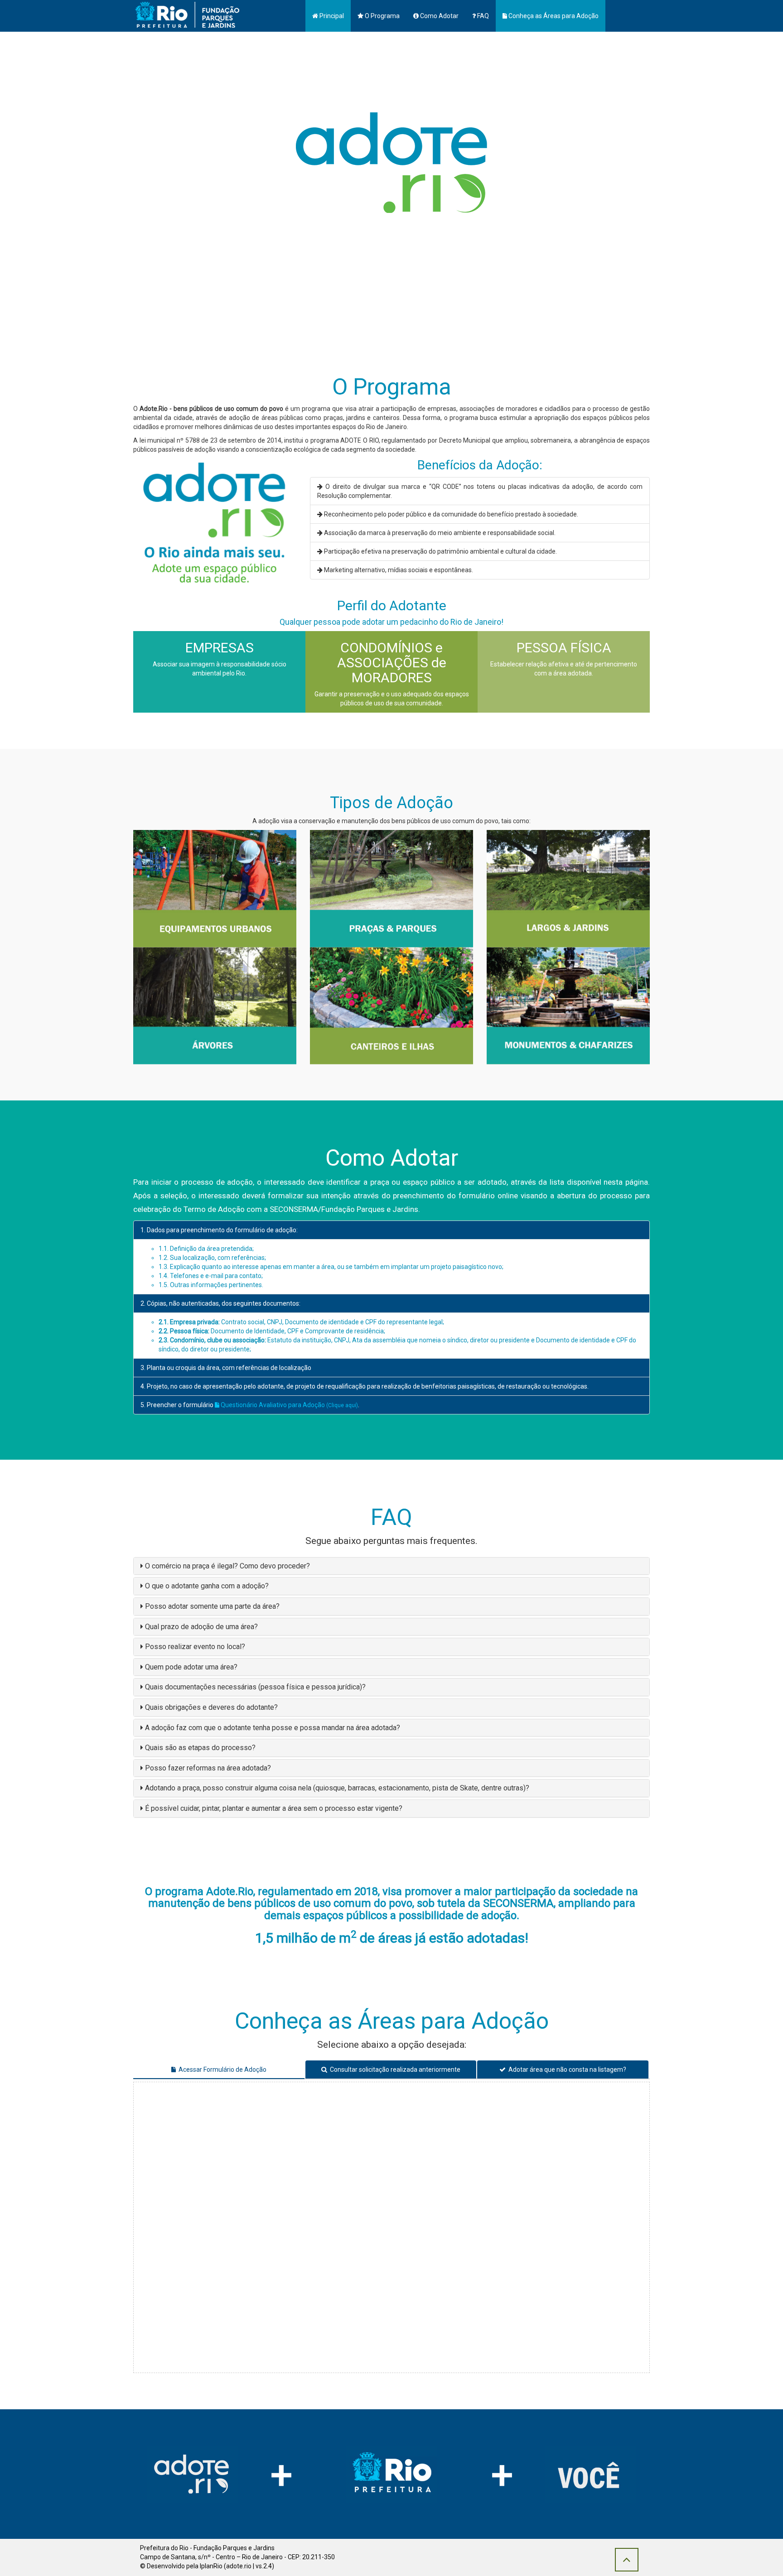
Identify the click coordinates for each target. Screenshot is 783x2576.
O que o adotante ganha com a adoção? (207, 1586)
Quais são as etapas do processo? (200, 1748)
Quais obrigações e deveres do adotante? (211, 1707)
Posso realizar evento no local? (195, 1647)
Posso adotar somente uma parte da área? (212, 1606)
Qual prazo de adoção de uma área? (201, 1627)
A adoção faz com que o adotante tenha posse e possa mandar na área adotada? (273, 1728)
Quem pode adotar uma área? (191, 1667)
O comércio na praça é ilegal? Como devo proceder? (227, 1566)
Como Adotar (439, 16)
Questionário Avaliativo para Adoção (289, 1405)
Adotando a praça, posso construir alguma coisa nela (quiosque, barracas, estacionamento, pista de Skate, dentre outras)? (337, 1788)
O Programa (382, 16)
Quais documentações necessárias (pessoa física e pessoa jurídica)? (255, 1687)
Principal (331, 16)
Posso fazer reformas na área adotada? (208, 1768)
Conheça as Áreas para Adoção (553, 16)
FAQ (482, 16)
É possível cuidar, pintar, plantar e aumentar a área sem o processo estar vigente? (274, 1808)
